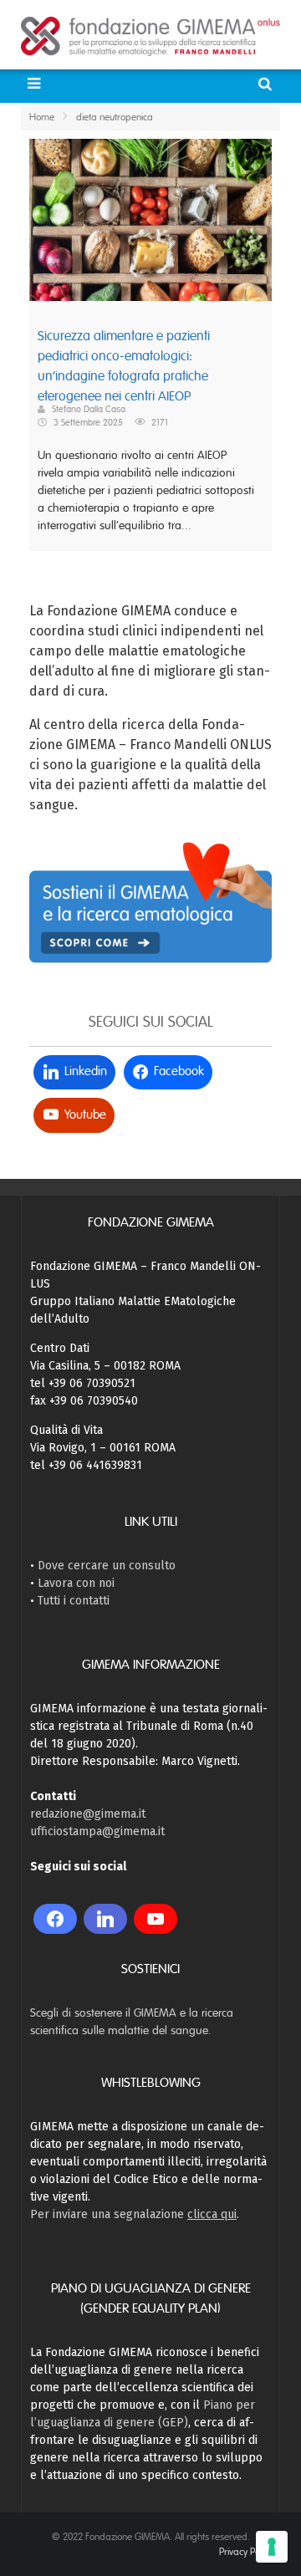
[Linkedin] (105, 1919)
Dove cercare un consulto (107, 1566)
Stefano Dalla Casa (89, 409)
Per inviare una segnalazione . (135, 2214)
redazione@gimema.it (88, 1814)
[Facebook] (55, 1919)
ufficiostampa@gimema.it (97, 1831)
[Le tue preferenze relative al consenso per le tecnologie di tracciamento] (272, 2547)
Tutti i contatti (74, 1601)
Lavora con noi (76, 1583)
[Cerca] (267, 84)
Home (42, 117)
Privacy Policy (245, 2552)
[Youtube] (156, 1919)
